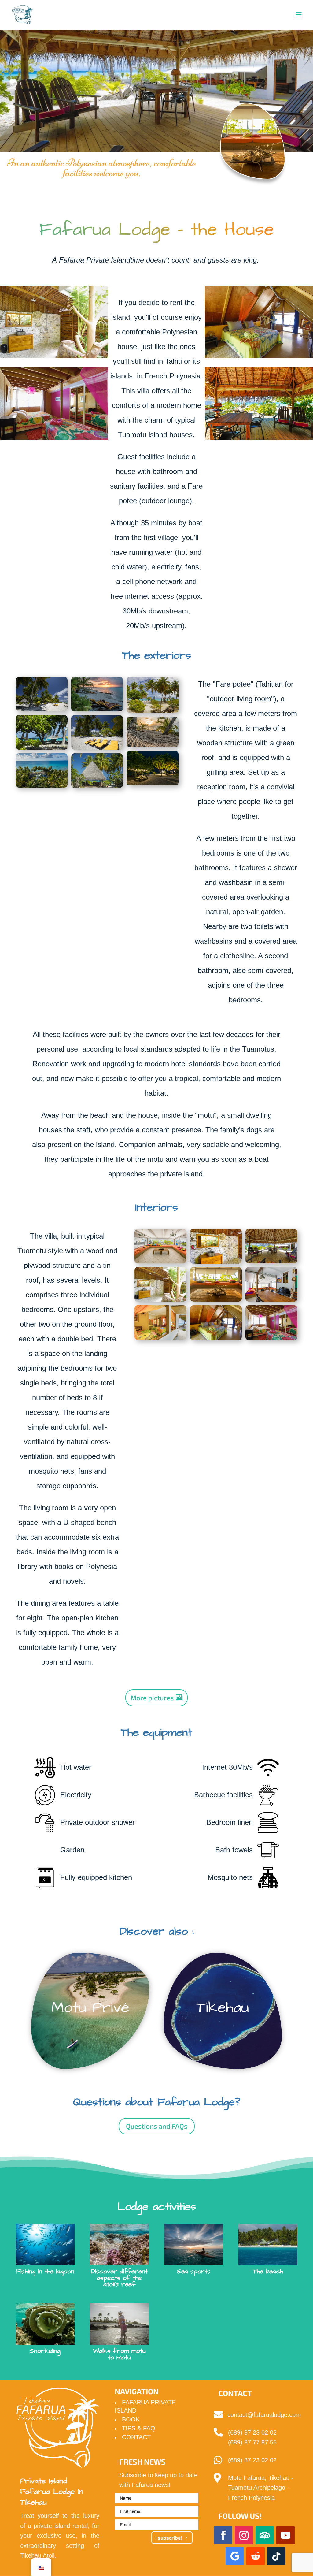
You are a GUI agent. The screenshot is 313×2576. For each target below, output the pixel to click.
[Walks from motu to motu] (119, 2324)
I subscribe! (169, 2538)
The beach (268, 2271)
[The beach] (268, 2244)
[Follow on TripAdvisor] (265, 2535)
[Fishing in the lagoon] (45, 2244)
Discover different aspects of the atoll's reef (119, 2278)
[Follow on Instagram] (244, 2535)
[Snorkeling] (45, 2324)
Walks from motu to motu (119, 2354)
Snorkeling (45, 2351)
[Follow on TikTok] (276, 2556)
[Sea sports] (193, 2244)
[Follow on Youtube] (285, 2535)
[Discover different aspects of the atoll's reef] (119, 2244)
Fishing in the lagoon (45, 2271)
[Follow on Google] (235, 2556)
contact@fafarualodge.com (264, 2415)
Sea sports (194, 2271)
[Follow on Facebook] (223, 2535)
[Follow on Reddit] (256, 2556)
